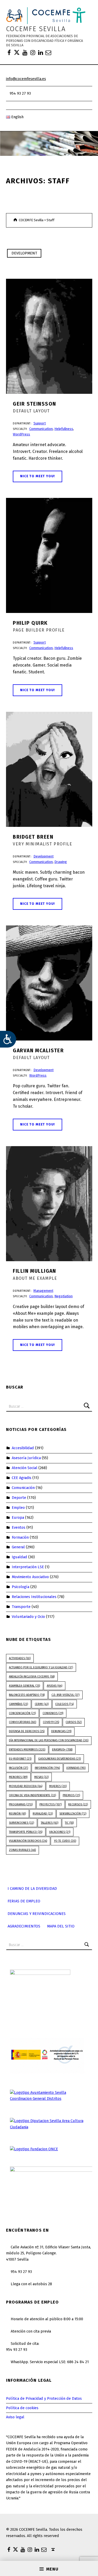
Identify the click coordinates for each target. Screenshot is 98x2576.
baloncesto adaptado (27, 1695)
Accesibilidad (23, 1448)
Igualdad (19, 1557)
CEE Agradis (22, 1478)
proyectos (51, 1804)
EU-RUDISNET (20, 1759)
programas (21, 1804)
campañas (18, 1704)
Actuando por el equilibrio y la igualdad (41, 1667)
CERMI (42, 1704)
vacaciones (60, 1832)
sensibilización (73, 1814)
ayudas (54, 1686)
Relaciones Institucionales (34, 1597)
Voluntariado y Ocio (28, 1617)
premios (71, 1795)
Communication (41, 429)
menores (18, 1777)
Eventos (19, 1527)
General (18, 1547)
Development (24, 253)
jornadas (76, 1768)
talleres (50, 1823)
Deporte (19, 1498)
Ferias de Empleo (24, 1901)
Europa (18, 1517)
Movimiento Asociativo (30, 1577)
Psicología (21, 1587)
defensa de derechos (27, 1731)
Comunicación (23, 1488)
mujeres (58, 1786)
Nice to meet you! (38, 476)
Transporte (21, 1607)
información (47, 1768)
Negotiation (64, 1296)
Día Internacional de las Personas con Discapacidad (49, 1740)
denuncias (61, 1731)
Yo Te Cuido (65, 1841)
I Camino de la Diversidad (32, 1889)
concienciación (22, 1713)
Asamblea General (24, 1686)
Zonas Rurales (22, 1850)
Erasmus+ (62, 1750)
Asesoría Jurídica (26, 1458)
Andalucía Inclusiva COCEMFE (32, 1677)
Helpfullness (64, 429)
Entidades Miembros (27, 1750)
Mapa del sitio (61, 1926)
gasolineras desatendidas (59, 1759)
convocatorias (22, 1722)
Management (43, 1291)
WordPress (21, 434)
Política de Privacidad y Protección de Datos (44, 2398)
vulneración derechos (28, 1841)
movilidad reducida (26, 1786)
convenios (53, 1713)
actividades (20, 1658)
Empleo (18, 1508)
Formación (20, 1537)
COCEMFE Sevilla (36, 29)
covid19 (51, 1722)
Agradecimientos (24, 1926)
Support (40, 423)
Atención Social (25, 1468)
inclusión (18, 1768)
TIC (69, 1823)
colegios (64, 1704)
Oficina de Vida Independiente (32, 1795)
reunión (17, 1814)
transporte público (26, 1832)
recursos (78, 1804)
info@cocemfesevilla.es (26, 79)
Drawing (61, 862)
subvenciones (21, 1823)
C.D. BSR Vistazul (65, 1695)
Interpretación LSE (28, 1567)
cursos (74, 1722)
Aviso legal (15, 2417)
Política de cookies (22, 2408)
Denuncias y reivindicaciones (37, 1914)
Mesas (41, 1777)
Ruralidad (43, 1814)
